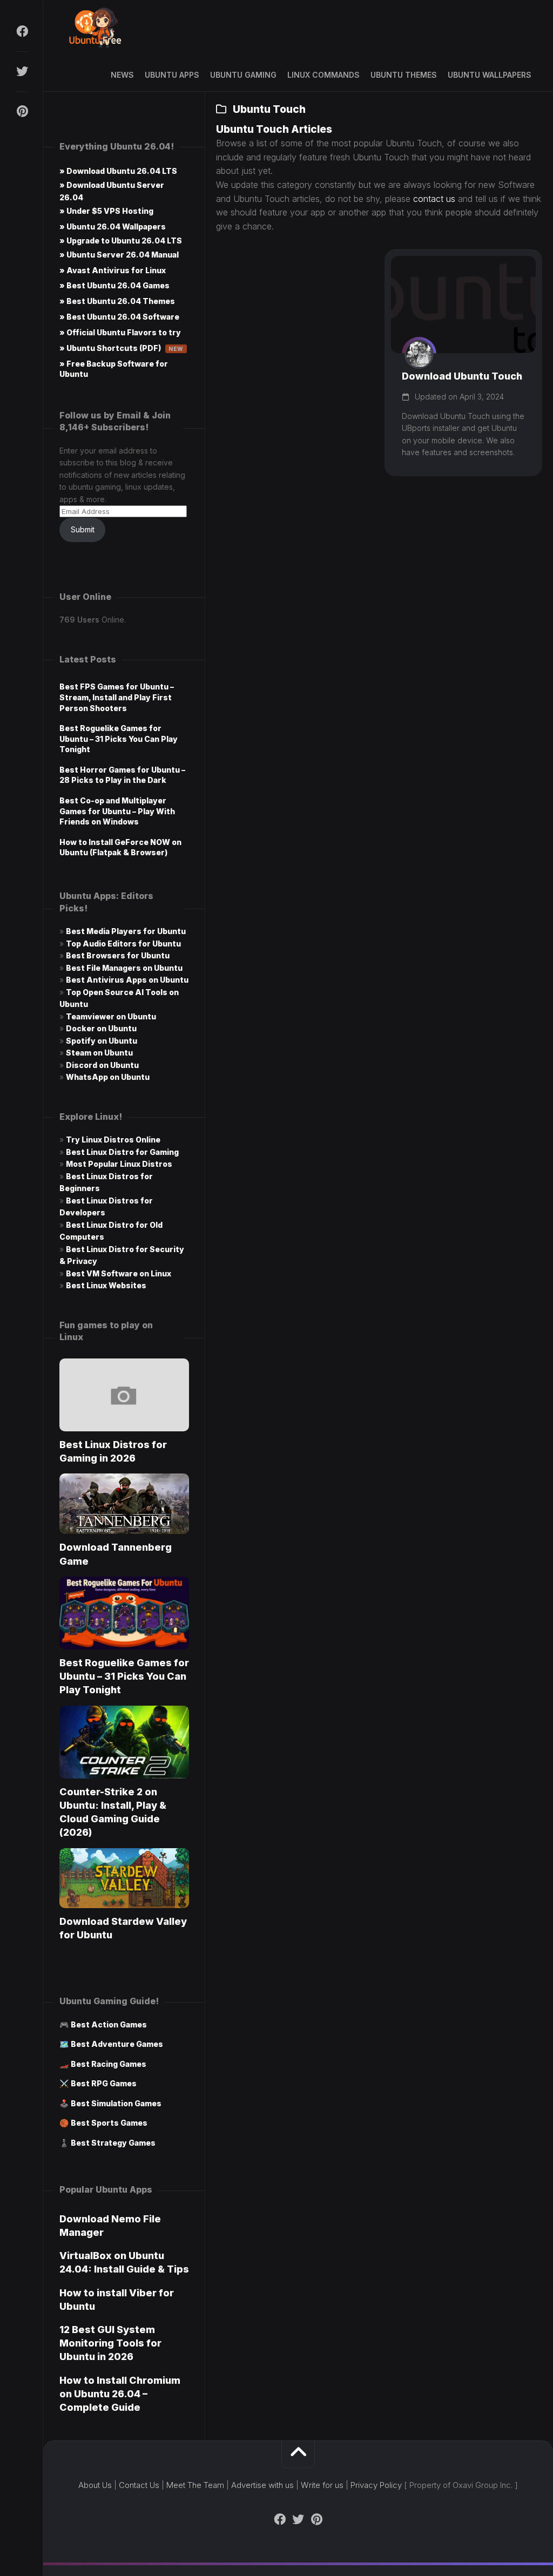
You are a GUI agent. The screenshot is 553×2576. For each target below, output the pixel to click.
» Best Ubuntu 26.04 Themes (117, 301)
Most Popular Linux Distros (119, 1164)
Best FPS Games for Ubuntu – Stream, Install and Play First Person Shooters (117, 697)
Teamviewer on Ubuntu (111, 1016)
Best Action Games (109, 2024)
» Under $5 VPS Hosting (106, 211)
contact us (434, 199)
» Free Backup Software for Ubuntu (114, 369)
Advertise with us (262, 2485)
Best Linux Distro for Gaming (122, 1152)
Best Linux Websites (106, 1285)
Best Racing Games (109, 2064)
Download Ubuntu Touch (462, 376)
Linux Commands (323, 75)
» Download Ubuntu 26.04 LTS (118, 171)
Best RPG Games (104, 2083)
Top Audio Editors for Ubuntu (123, 944)
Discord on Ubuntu (102, 1065)
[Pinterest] (22, 111)
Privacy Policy (376, 2485)
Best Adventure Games (117, 2044)
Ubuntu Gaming (243, 75)
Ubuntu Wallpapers (490, 75)
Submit (83, 529)
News (122, 75)
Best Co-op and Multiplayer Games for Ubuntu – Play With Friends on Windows (117, 811)
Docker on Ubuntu (101, 1028)
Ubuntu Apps (172, 75)
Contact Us (139, 2485)
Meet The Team (195, 2485)
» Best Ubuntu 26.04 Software (119, 317)
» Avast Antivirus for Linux (113, 270)
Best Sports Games (109, 2123)
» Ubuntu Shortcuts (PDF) (122, 348)
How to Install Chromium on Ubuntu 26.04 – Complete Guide (120, 2394)
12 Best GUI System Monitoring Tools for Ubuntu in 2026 (110, 2343)
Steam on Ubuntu (99, 1053)
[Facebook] (22, 31)
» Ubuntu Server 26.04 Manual (119, 255)
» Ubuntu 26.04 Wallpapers (113, 227)
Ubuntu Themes (404, 75)
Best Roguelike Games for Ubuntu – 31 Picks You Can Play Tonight (119, 739)
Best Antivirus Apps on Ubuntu (127, 980)
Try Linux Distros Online (113, 1140)
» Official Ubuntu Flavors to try (120, 332)
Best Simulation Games (116, 2103)
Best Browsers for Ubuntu (118, 955)
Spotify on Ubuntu (102, 1041)
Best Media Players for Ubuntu (126, 931)
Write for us (322, 2485)
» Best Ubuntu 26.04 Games (114, 285)
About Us (95, 2485)
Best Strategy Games (113, 2143)
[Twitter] (22, 71)
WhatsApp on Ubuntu (108, 1077)
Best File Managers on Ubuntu (124, 968)
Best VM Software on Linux (119, 1273)
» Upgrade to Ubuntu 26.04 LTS (121, 241)
